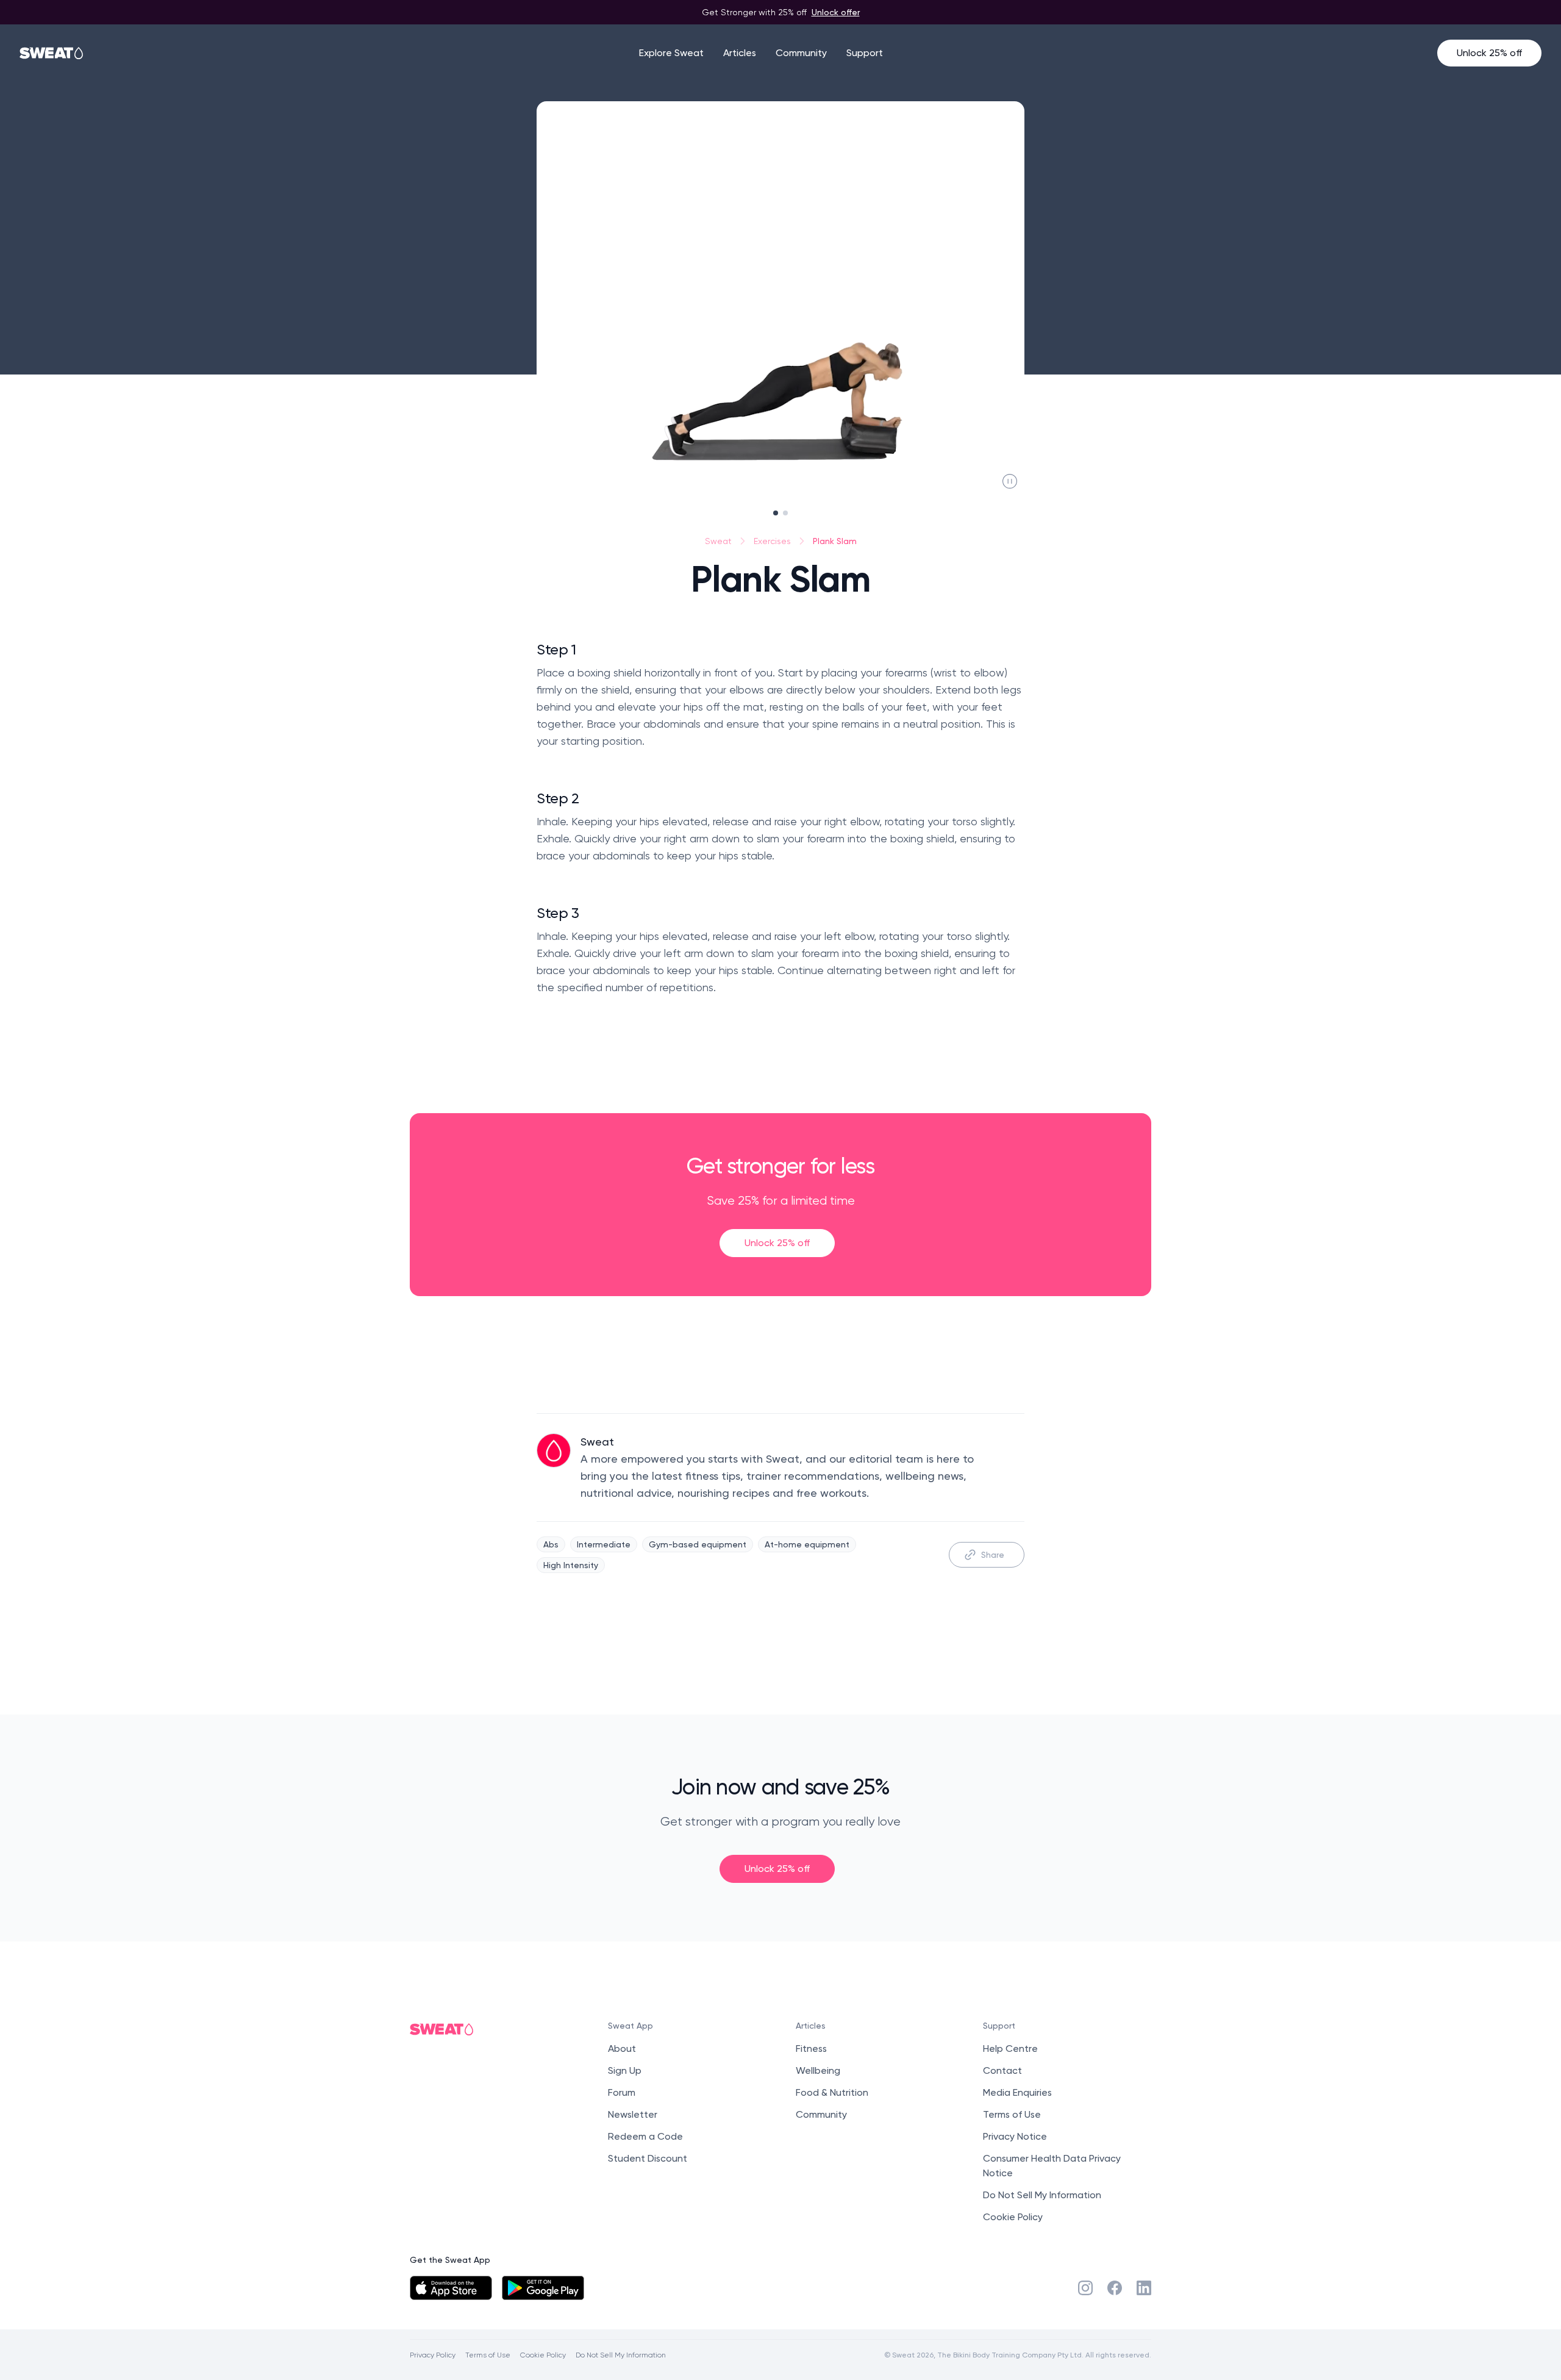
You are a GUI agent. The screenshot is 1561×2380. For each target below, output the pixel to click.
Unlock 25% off (1489, 53)
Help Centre (1010, 2048)
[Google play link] (543, 2288)
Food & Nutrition (832, 2092)
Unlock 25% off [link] (777, 1243)
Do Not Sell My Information (1042, 2195)
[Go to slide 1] (776, 513)
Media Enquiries (1017, 2092)
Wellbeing (818, 2070)
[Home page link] (52, 53)
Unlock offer (836, 12)
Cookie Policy (1013, 2217)
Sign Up (625, 2070)
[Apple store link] (451, 2288)
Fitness (811, 2048)
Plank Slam (835, 541)
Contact (1002, 2070)
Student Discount (648, 2158)
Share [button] (993, 1554)
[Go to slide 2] (785, 513)
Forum (622, 2092)
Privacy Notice (1015, 2136)
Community (801, 53)
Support (865, 53)
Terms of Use (1012, 2114)
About (622, 2048)
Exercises (772, 541)
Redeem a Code (645, 2136)
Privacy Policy (433, 2355)
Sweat (718, 541)
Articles (740, 53)
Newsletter (633, 2114)
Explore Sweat (671, 53)
